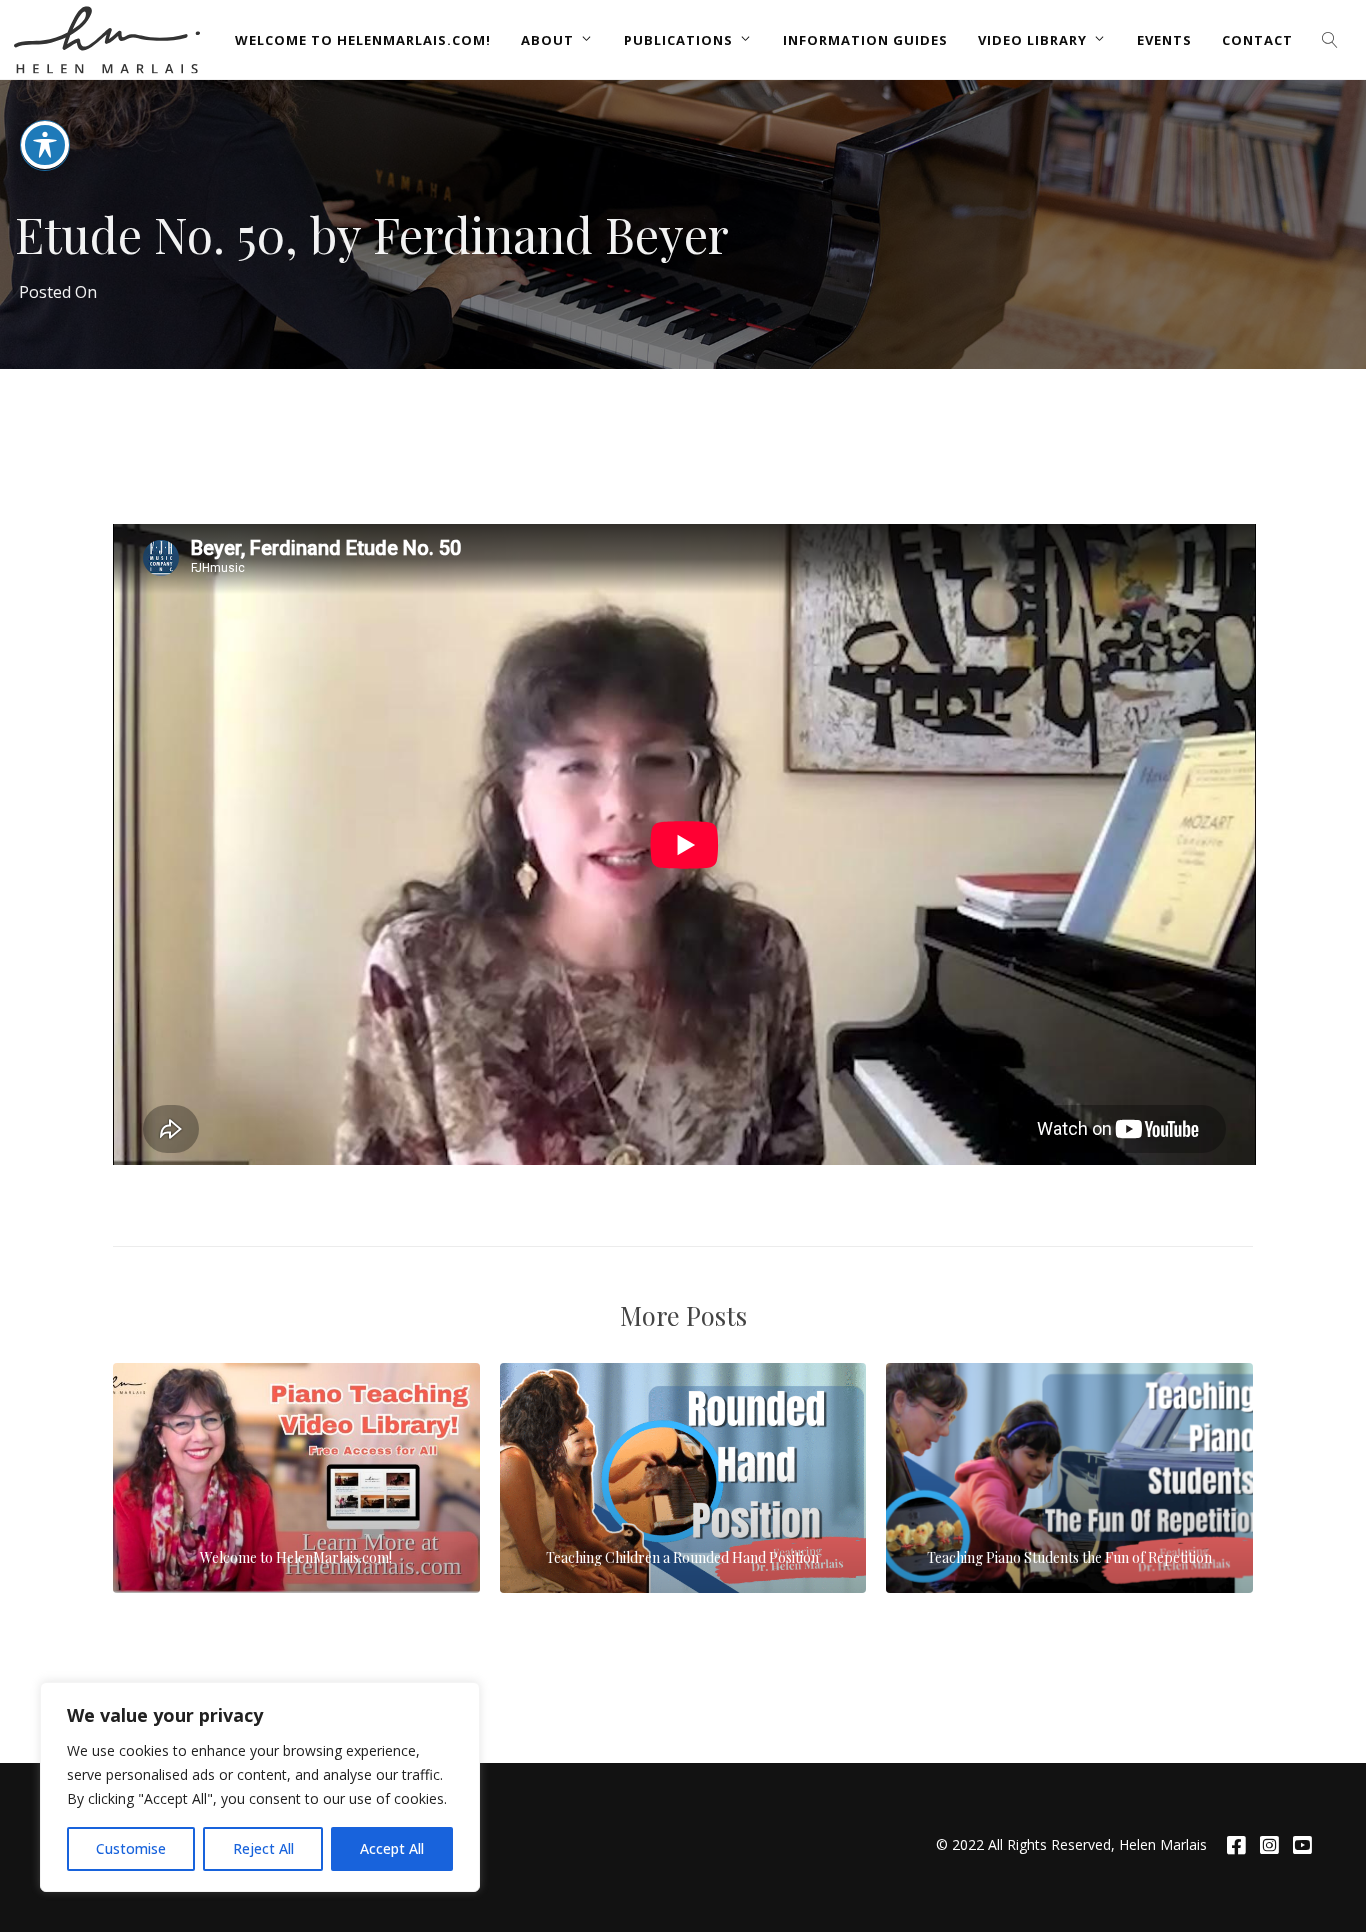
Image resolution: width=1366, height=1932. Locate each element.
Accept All (392, 1848)
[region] (260, 1787)
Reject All (263, 1848)
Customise (131, 1848)
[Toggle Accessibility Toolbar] (45, 145)
